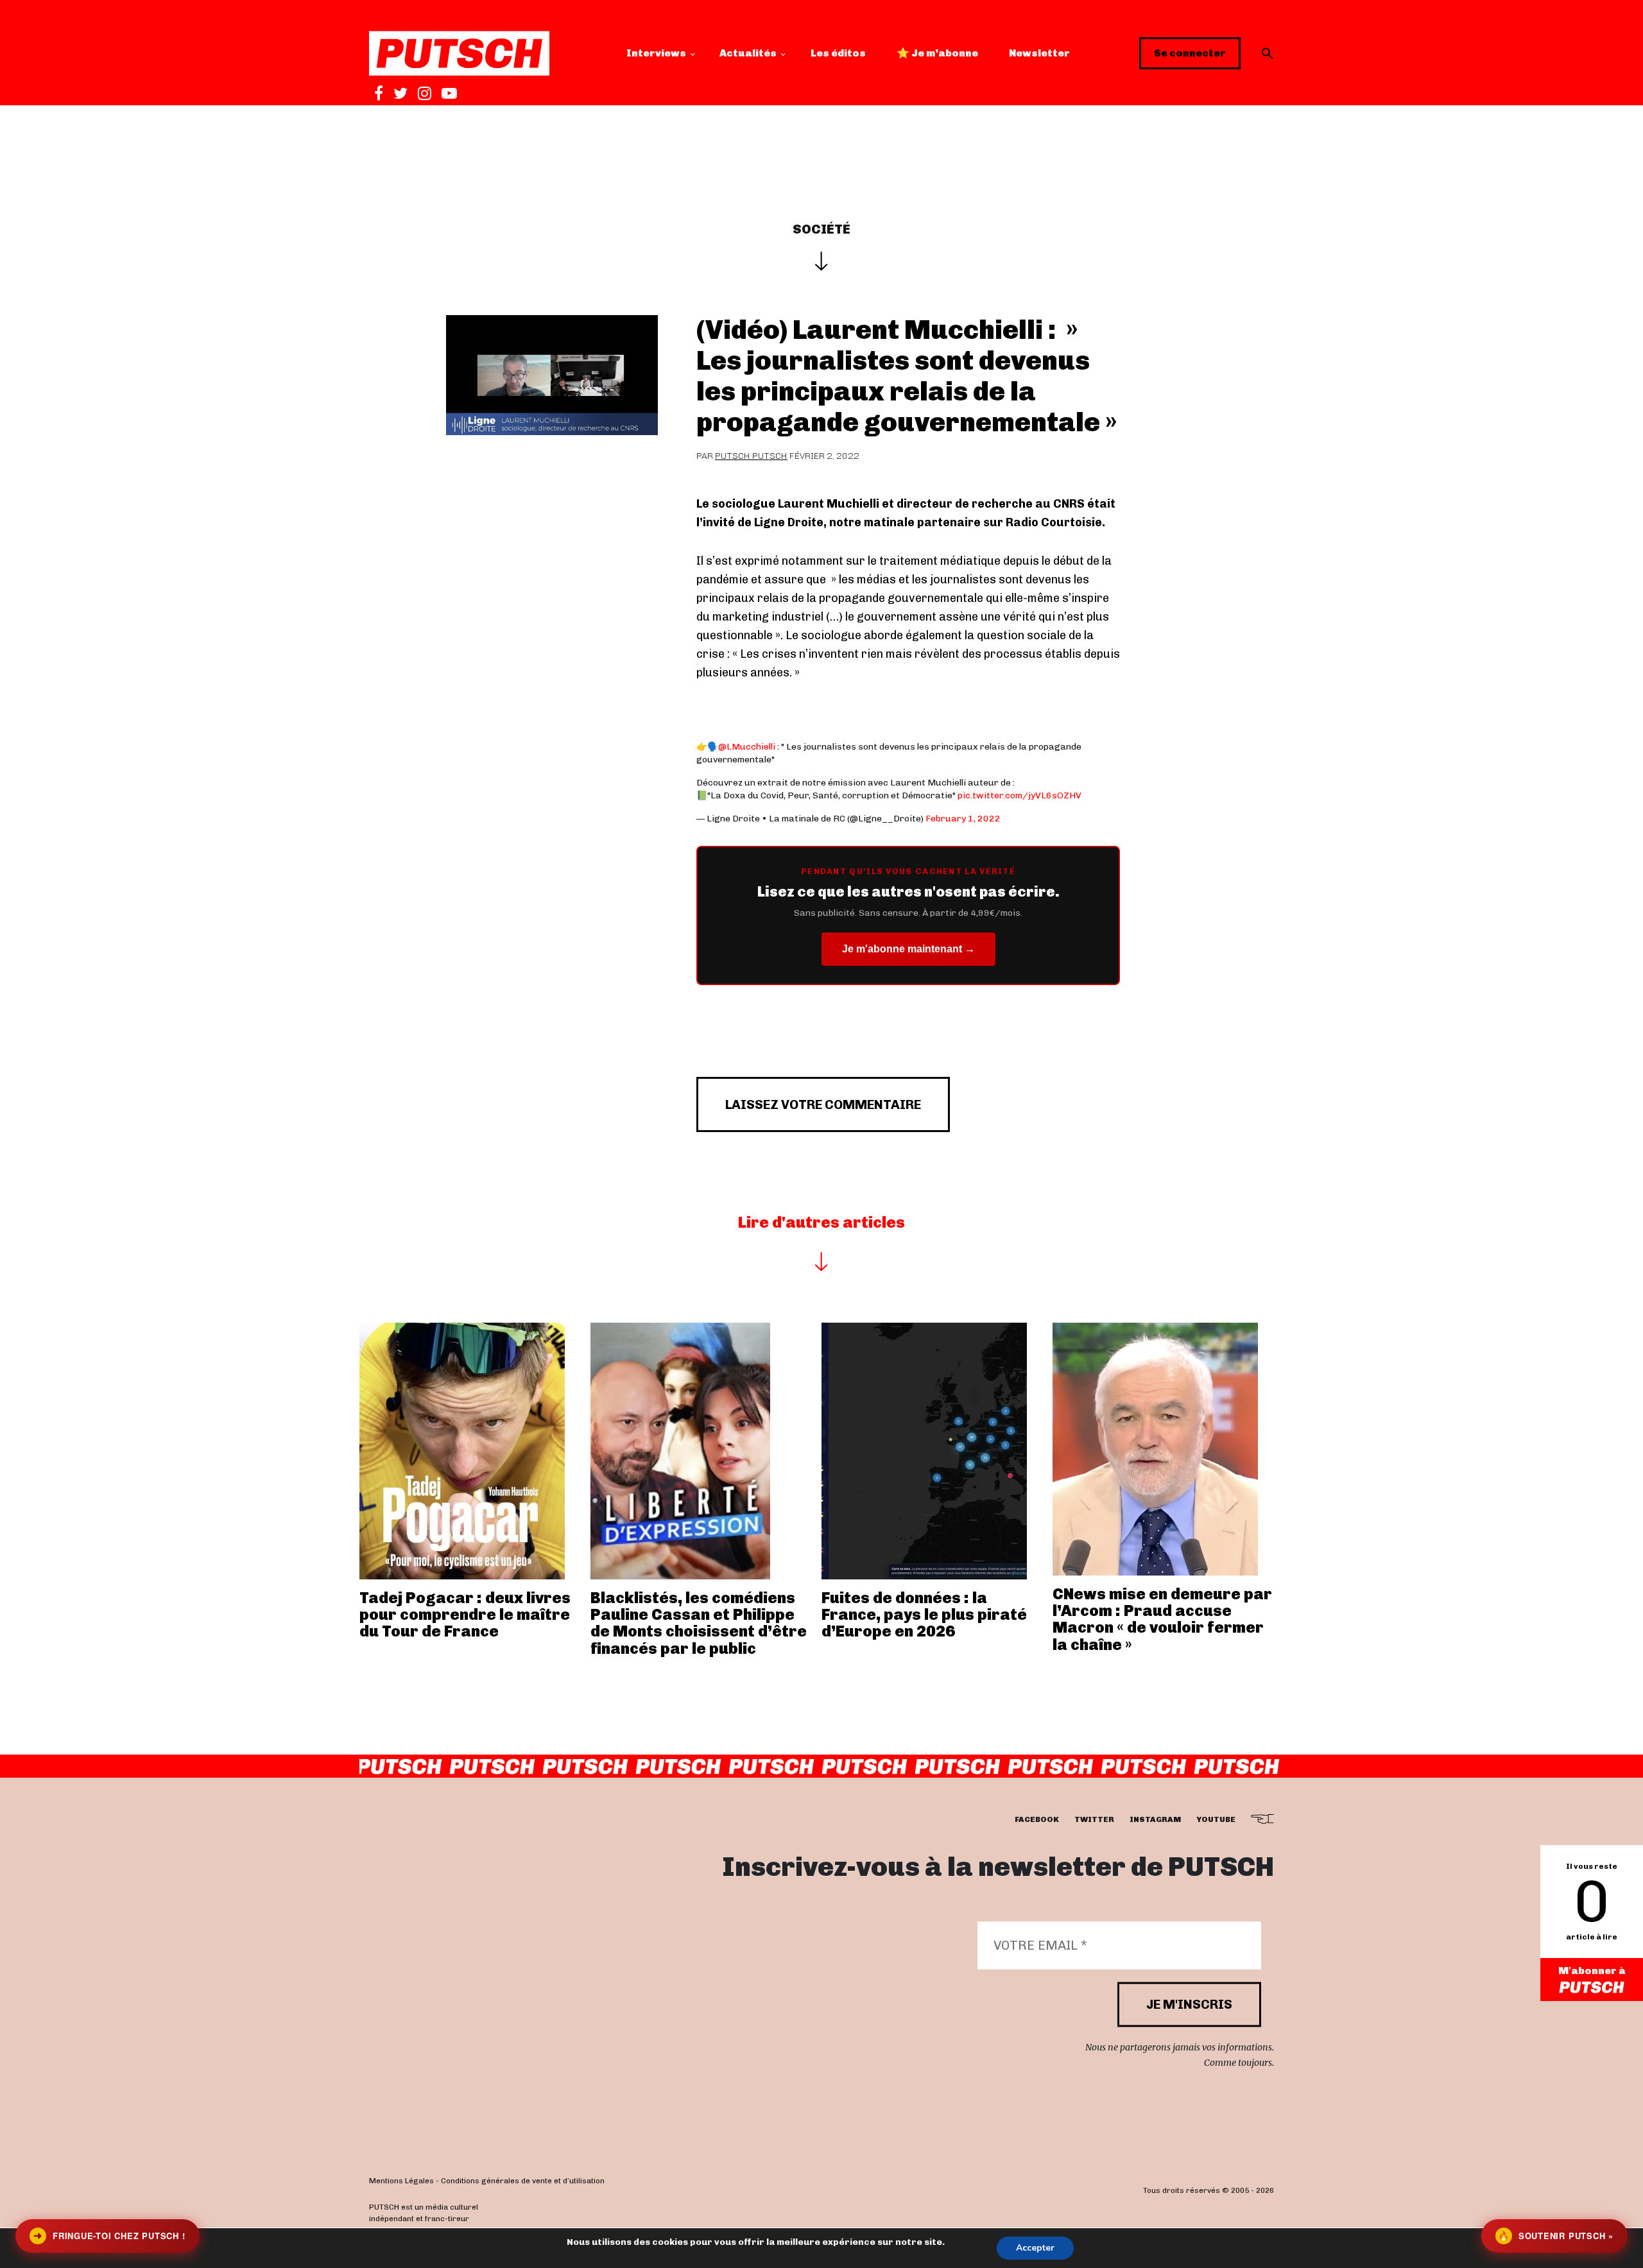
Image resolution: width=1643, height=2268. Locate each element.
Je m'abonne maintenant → (908, 949)
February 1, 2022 (963, 819)
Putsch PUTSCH (751, 456)
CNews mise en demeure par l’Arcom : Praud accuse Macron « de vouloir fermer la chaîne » (1162, 1619)
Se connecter (1190, 53)
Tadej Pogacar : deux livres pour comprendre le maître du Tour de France (465, 1615)
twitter (1094, 1820)
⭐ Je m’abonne (937, 53)
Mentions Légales (401, 2181)
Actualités (748, 53)
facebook (1037, 1820)
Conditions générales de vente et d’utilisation (523, 2181)
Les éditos (838, 53)
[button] (1268, 53)
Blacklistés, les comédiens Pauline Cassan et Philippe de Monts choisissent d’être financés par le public (699, 1623)
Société (821, 229)
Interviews (656, 53)
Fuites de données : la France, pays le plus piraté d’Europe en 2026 (924, 1615)
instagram (1155, 1820)
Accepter (1035, 2248)
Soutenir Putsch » (1556, 2236)
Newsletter (1039, 53)
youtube (1216, 1820)
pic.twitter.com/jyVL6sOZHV (1019, 795)
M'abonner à (1592, 1971)
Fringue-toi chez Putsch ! (109, 2236)
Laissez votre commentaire (823, 1104)
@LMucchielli (747, 747)
